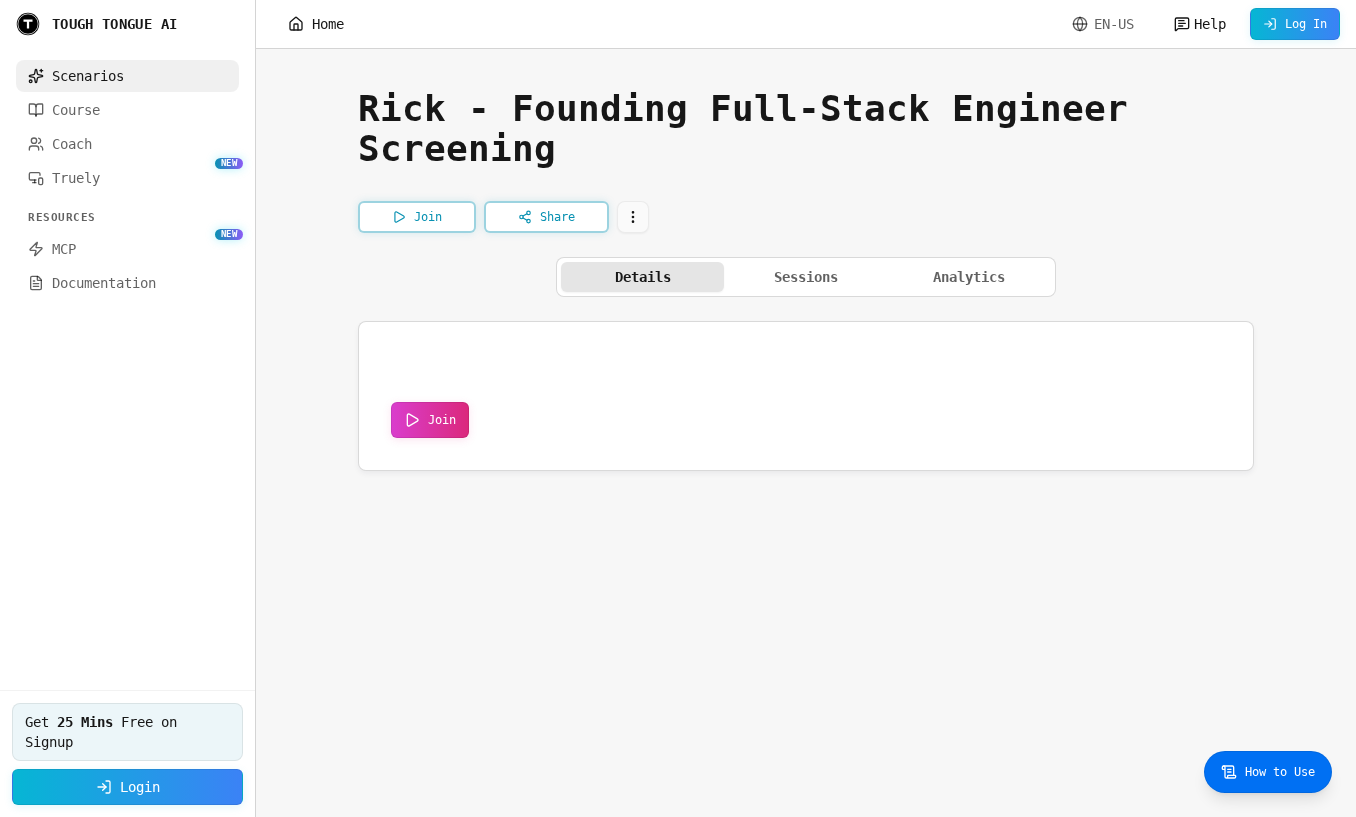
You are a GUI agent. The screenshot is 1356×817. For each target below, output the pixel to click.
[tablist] (806, 277)
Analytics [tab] (969, 277)
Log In (1306, 24)
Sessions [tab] (806, 277)
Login (140, 787)
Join (442, 420)
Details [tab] (643, 277)
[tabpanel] (806, 396)
